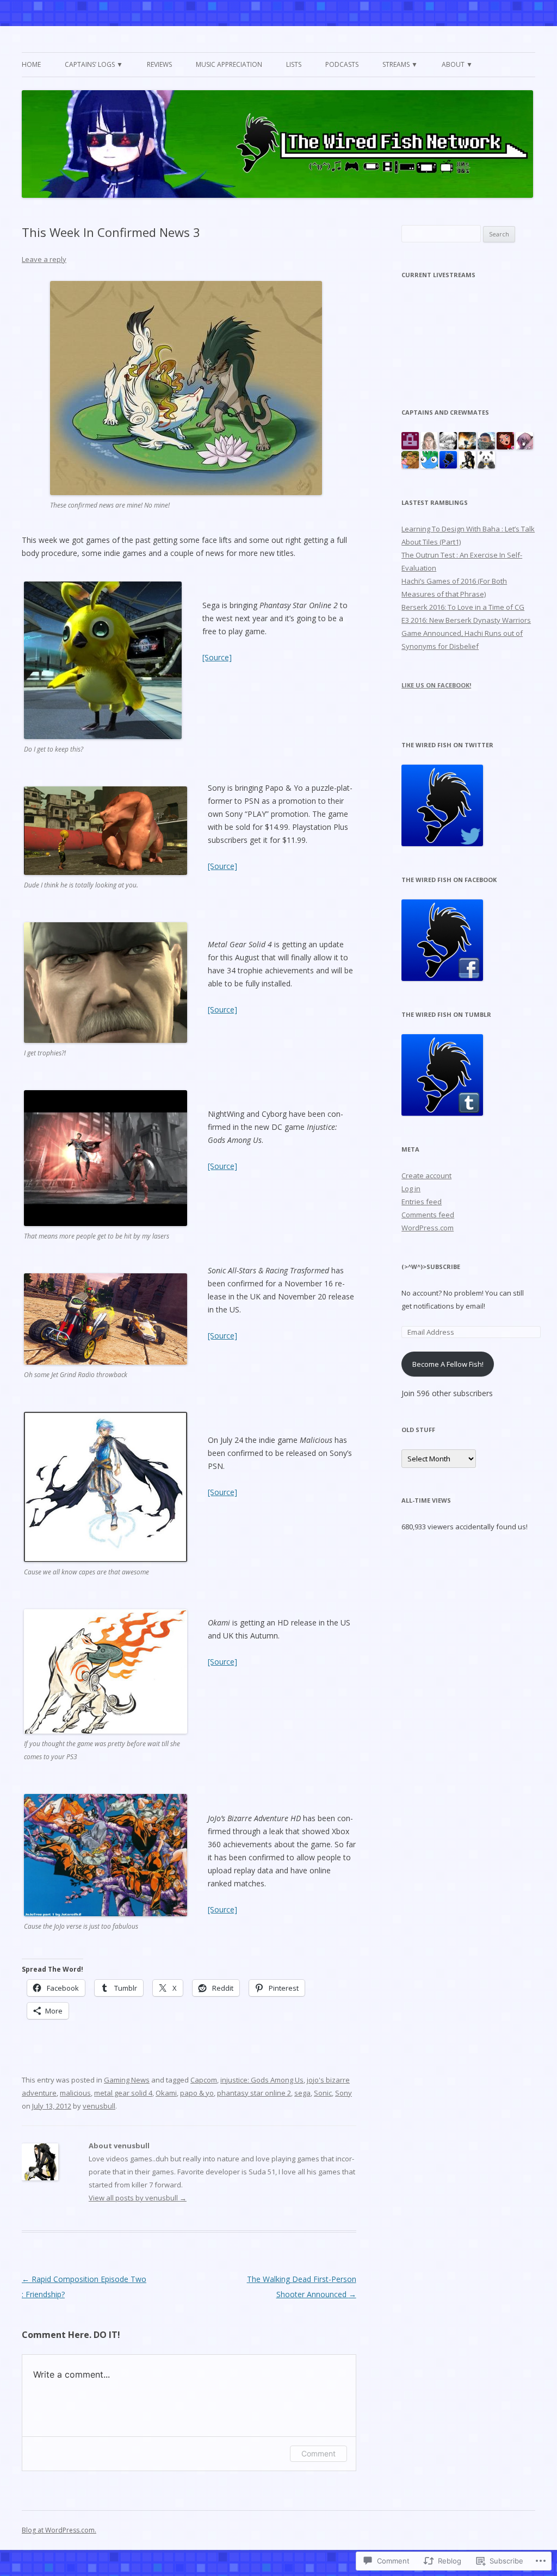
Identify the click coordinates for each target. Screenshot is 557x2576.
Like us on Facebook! (436, 685)
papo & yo (197, 2093)
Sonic (323, 2093)
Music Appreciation (229, 64)
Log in (411, 1189)
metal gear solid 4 (123, 2093)
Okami (166, 2093)
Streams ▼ (400, 64)
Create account (426, 1176)
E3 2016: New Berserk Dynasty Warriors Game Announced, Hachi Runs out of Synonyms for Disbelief (466, 633)
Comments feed (428, 1215)
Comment (318, 2453)
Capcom (204, 2080)
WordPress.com (428, 1228)
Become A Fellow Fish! (448, 1364)
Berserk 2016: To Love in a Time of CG (463, 607)
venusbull (99, 2106)
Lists (294, 64)
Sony (344, 2093)
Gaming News (127, 2080)
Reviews (159, 64)
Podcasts (342, 64)
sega (302, 2093)
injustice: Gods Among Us (262, 2080)
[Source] (217, 657)
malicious (75, 2093)
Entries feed (422, 1202)
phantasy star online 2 (254, 2093)
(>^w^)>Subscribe (431, 1267)
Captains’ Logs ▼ (94, 64)
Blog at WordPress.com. (59, 2530)
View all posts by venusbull (138, 2198)
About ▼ (457, 64)
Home (31, 64)
